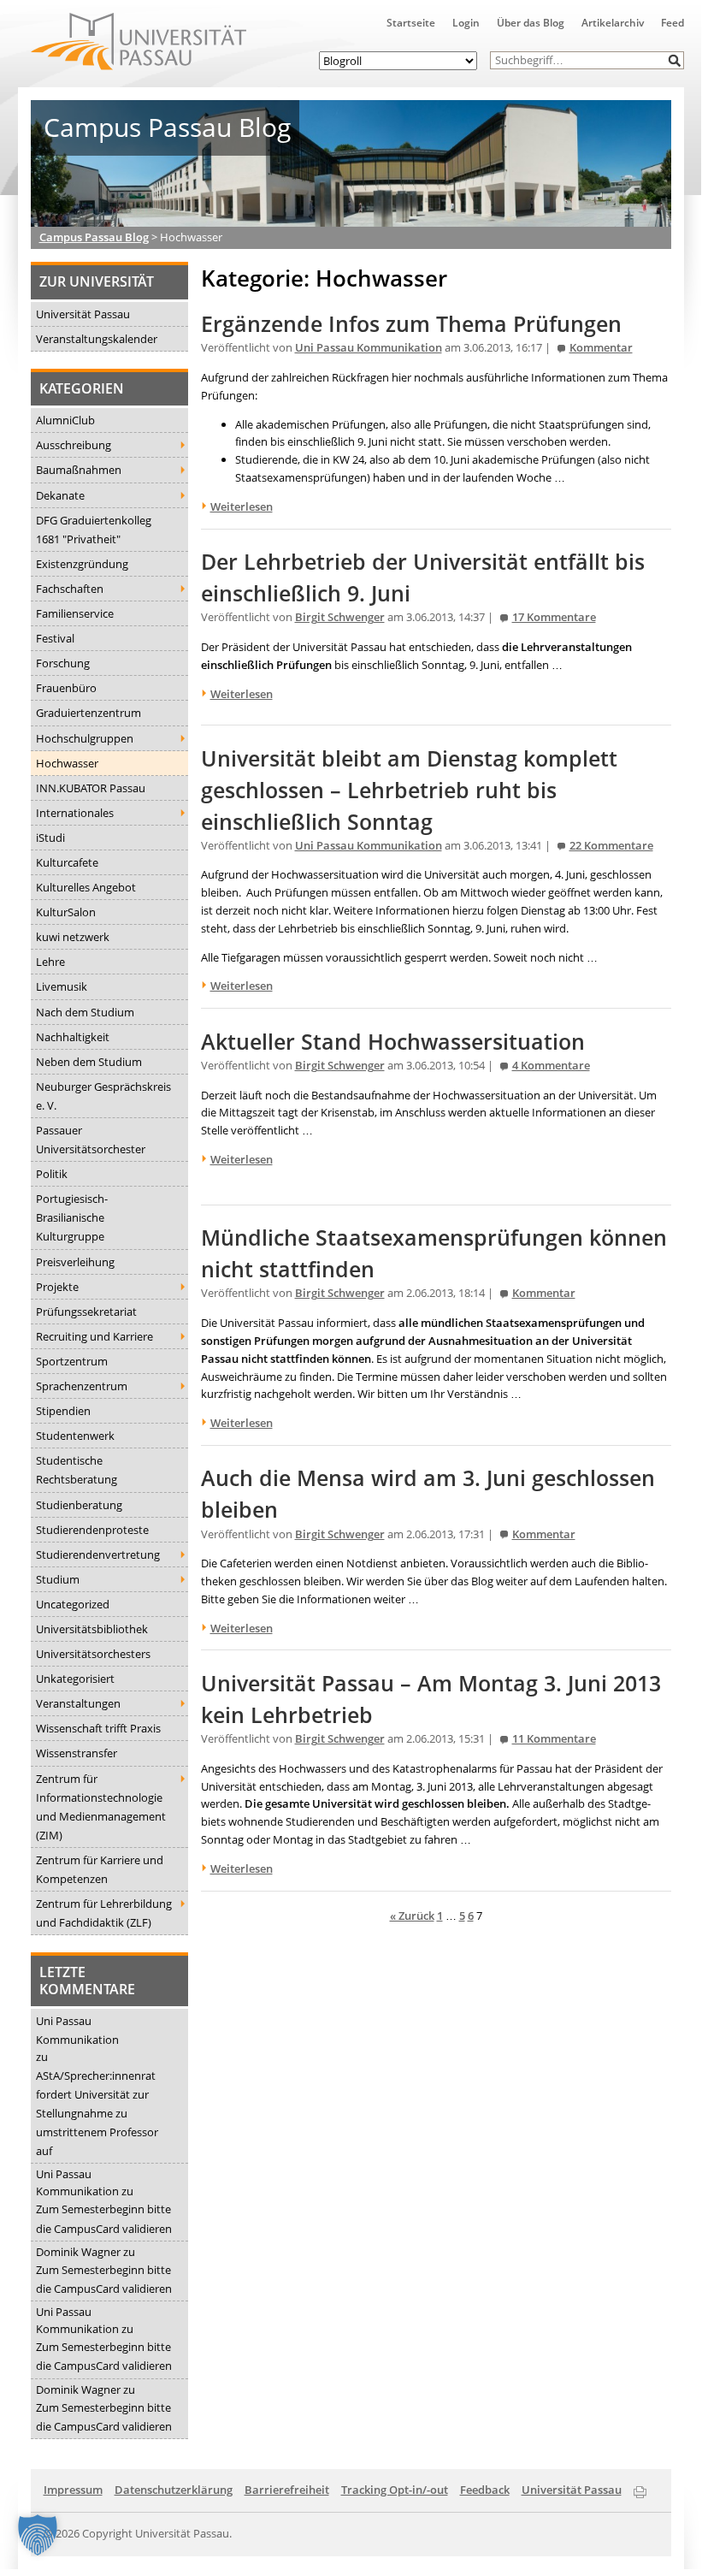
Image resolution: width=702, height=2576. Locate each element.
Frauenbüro (66, 688)
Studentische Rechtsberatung (77, 1470)
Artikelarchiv (613, 23)
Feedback (485, 2490)
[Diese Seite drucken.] (640, 2489)
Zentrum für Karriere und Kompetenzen (100, 1869)
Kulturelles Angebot (86, 887)
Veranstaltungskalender (97, 339)
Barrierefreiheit (287, 2490)
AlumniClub (65, 420)
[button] (675, 60)
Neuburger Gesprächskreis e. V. (103, 1096)
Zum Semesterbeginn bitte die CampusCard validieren (104, 2218)
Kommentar (601, 348)
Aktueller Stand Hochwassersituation (393, 1042)
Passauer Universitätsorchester (91, 1140)
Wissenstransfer (77, 1753)
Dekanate (60, 495)
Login (466, 23)
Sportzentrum (72, 1361)
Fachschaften (70, 589)
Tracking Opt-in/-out (395, 2490)
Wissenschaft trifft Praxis (98, 1728)
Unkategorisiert (75, 1679)
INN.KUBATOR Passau (91, 788)
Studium (58, 1579)
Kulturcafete (67, 862)
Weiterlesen (242, 506)
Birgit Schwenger (340, 617)
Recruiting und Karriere (94, 1336)
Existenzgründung (82, 564)
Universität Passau (83, 314)
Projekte (57, 1287)
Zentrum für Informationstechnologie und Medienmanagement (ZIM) (101, 1807)
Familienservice (75, 613)
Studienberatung (79, 1505)
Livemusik (62, 986)
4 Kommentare (551, 1066)
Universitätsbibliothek (92, 1629)
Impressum (73, 2490)
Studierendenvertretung (98, 1554)
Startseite (411, 23)
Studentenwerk (75, 1436)
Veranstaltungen (78, 1703)
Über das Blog (531, 23)
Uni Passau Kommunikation (77, 2030)
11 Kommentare (554, 1739)
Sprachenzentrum (82, 1386)
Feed (673, 23)
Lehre (50, 962)
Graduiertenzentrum (88, 713)
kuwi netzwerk (73, 937)
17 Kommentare (554, 617)
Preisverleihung (75, 1262)
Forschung (63, 663)
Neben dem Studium (89, 1062)
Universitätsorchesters (93, 1654)
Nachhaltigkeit (73, 1037)
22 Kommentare (611, 846)
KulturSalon (66, 912)
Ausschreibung (74, 445)
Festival (55, 638)
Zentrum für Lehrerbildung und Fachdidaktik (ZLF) (104, 1913)
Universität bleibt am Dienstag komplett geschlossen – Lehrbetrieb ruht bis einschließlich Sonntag (409, 790)
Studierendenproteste (92, 1530)
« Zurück (412, 1916)
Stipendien (63, 1411)
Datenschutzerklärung (174, 2490)
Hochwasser (67, 763)
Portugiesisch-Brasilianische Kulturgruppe (72, 1217)
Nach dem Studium (85, 1012)
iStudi (50, 838)
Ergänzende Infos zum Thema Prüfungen (411, 324)
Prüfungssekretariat (86, 1312)
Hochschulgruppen (85, 738)
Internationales (75, 813)
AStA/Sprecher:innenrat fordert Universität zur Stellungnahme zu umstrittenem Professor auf (97, 2113)
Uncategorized (73, 1604)
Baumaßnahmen (79, 470)
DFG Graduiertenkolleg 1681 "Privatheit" (94, 530)
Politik (52, 1174)
